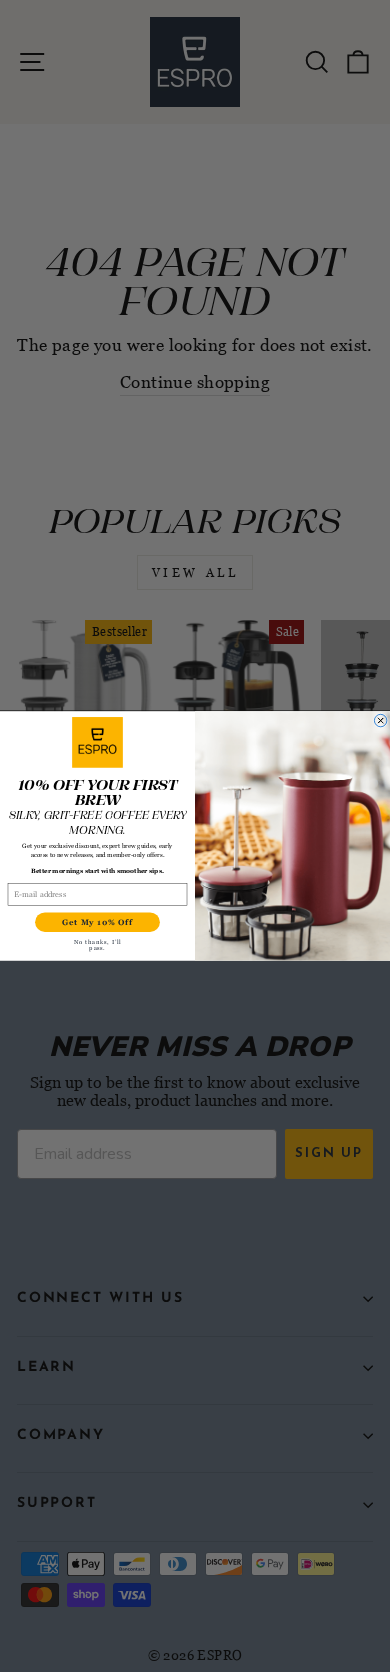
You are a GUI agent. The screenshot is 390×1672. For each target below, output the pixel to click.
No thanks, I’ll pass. (97, 944)
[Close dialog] (380, 720)
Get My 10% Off (97, 921)
